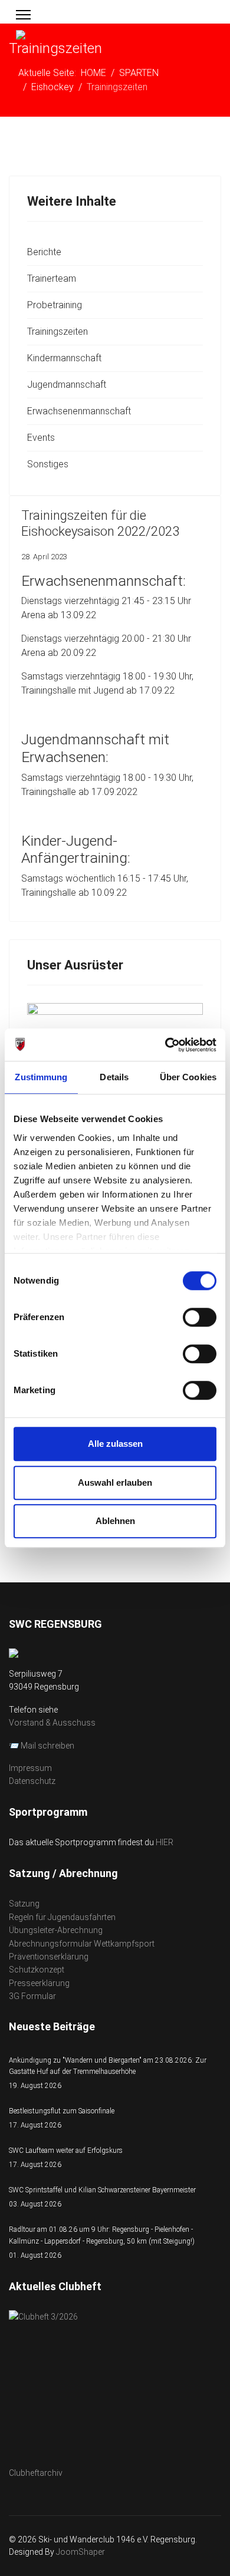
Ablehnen (115, 1521)
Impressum (30, 1768)
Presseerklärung (39, 1983)
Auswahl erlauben (115, 1482)
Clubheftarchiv (36, 2473)
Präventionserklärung (49, 1957)
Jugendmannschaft (67, 385)
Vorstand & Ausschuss (52, 1723)
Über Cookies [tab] (188, 1077)
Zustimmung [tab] (41, 1077)
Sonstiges (48, 464)
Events (41, 438)
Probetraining (55, 305)
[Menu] (23, 15)
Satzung (24, 1904)
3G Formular (32, 1996)
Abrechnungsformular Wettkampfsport (82, 1944)
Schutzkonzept (37, 1970)
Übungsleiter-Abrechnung (56, 1930)
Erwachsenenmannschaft (79, 411)
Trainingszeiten (57, 332)
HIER (165, 1842)
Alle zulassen (115, 1444)
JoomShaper (80, 2552)
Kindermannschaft (64, 358)
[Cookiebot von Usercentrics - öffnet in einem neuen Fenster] (165, 1045)
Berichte (44, 252)
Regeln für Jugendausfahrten (62, 1917)
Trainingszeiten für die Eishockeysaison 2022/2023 (100, 523)
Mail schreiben (47, 1746)
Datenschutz (32, 1781)
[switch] (200, 1317)
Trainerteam (52, 278)
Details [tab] (114, 1077)
